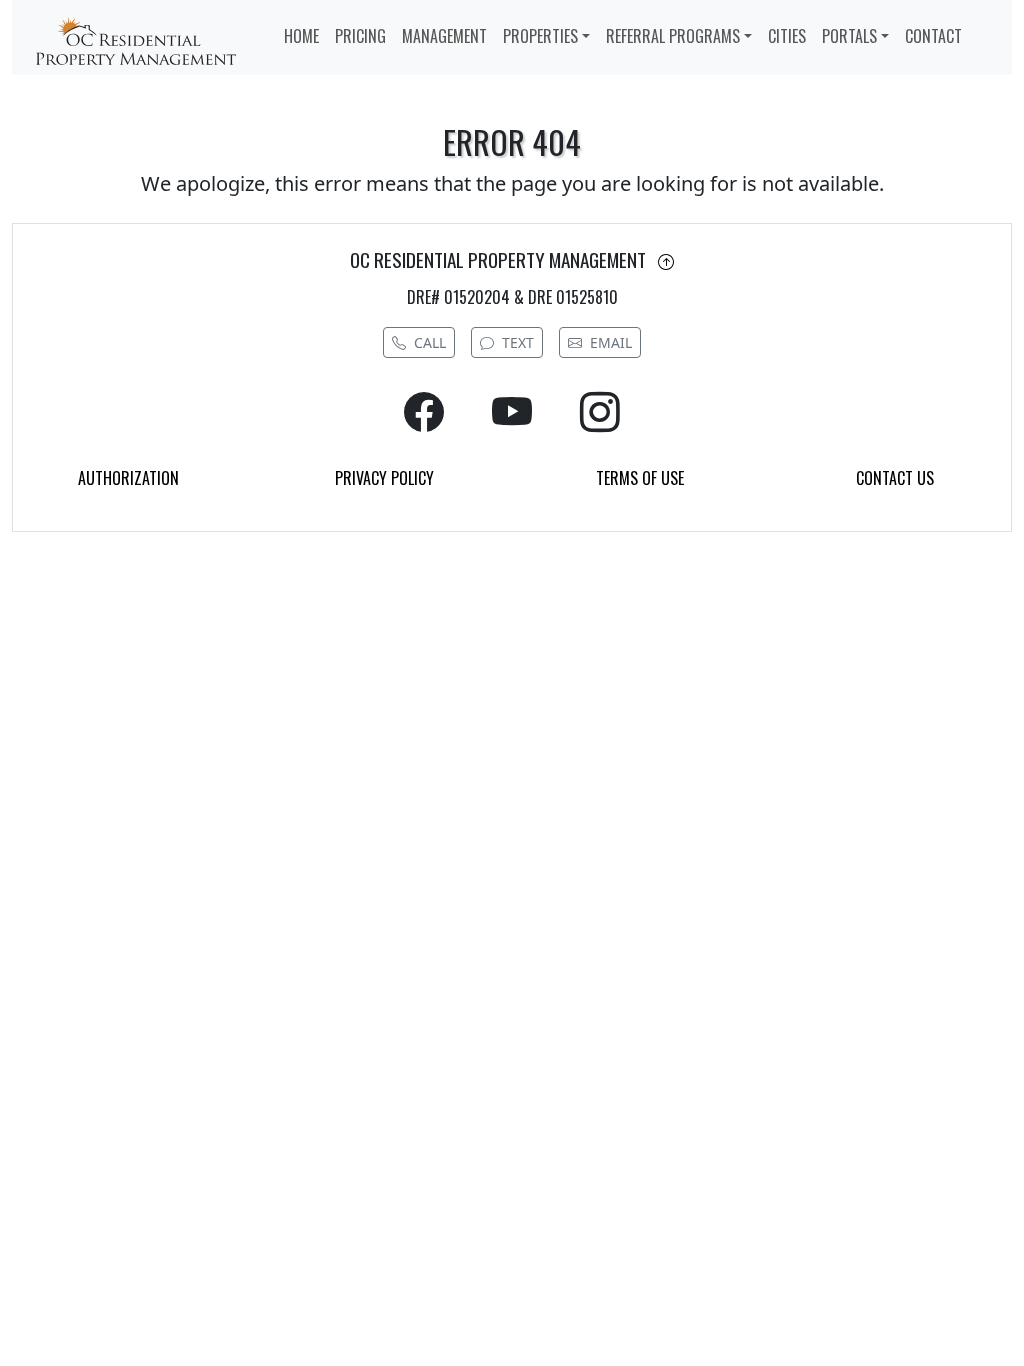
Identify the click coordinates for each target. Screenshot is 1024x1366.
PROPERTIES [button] (540, 36)
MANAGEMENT (444, 36)
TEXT (518, 342)
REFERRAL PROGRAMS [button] (673, 36)
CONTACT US (895, 478)
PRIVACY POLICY (384, 478)
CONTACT (933, 36)
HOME (301, 36)
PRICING (360, 36)
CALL (430, 342)
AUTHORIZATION (128, 478)
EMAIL (611, 342)
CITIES (787, 36)
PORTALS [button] (849, 36)
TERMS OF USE (640, 478)
